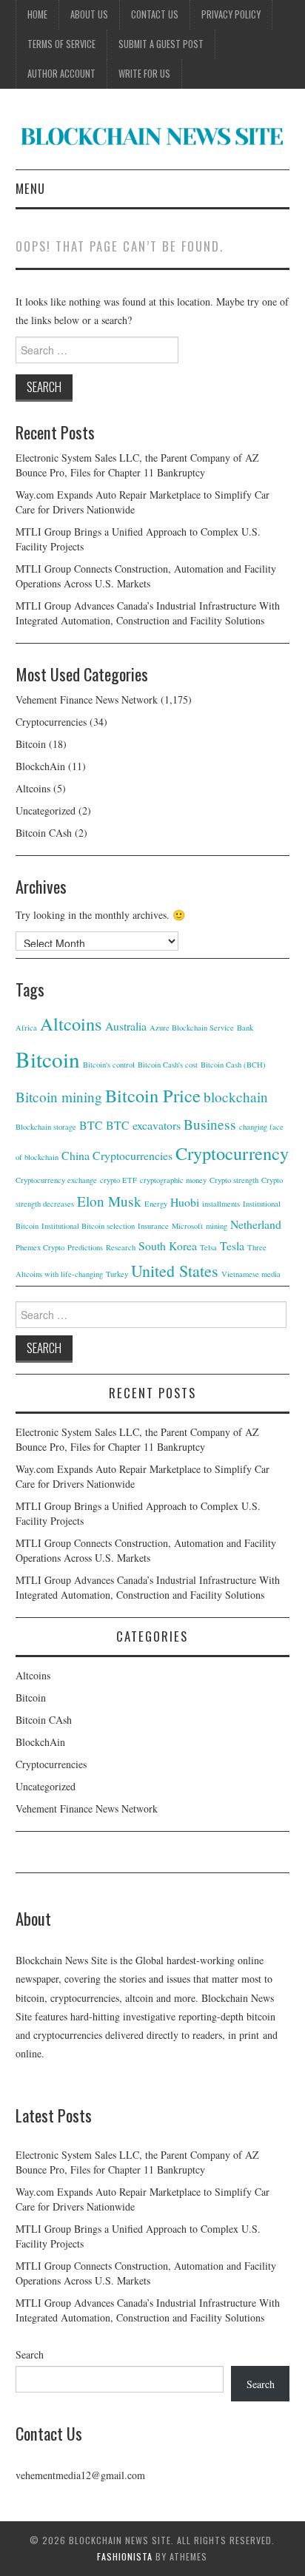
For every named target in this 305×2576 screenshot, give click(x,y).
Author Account (61, 74)
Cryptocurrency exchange (56, 1180)
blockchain (236, 1097)
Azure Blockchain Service (192, 1028)
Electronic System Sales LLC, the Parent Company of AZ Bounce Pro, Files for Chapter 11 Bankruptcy (137, 465)
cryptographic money (173, 1180)
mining (217, 1226)
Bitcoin (31, 744)
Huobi (185, 1202)
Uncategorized (46, 810)
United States (175, 1271)
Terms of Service (61, 44)
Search (30, 2354)
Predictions (85, 1247)
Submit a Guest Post (161, 44)
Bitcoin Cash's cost (168, 1065)
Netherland (256, 1224)
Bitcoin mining (59, 1097)
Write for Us (144, 74)
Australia (126, 1026)
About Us (89, 14)
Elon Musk (109, 1201)
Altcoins (33, 788)
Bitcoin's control (109, 1065)
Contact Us (155, 14)
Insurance (153, 1226)
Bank (245, 1028)
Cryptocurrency (232, 1153)
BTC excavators (143, 1125)
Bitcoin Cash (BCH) (233, 1065)
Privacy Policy (231, 14)
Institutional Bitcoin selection (88, 1226)
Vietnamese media (251, 1274)
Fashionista (125, 2556)
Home (37, 14)
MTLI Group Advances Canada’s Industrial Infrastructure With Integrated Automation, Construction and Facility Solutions (148, 613)
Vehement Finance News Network (87, 699)
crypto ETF (118, 1180)
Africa (26, 1028)
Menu (30, 188)
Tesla (232, 1245)
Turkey (117, 1274)
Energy (156, 1204)
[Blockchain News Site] (153, 135)
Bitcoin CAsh (44, 833)
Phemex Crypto (40, 1247)
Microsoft (187, 1226)
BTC (91, 1125)
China (76, 1155)
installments (221, 1204)
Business (210, 1124)
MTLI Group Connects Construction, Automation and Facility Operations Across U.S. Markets (146, 576)
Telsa (208, 1247)
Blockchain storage (46, 1127)
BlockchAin (40, 766)
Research (121, 1247)
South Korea (168, 1245)
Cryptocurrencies (51, 722)
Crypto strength (234, 1180)
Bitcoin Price (153, 1095)
